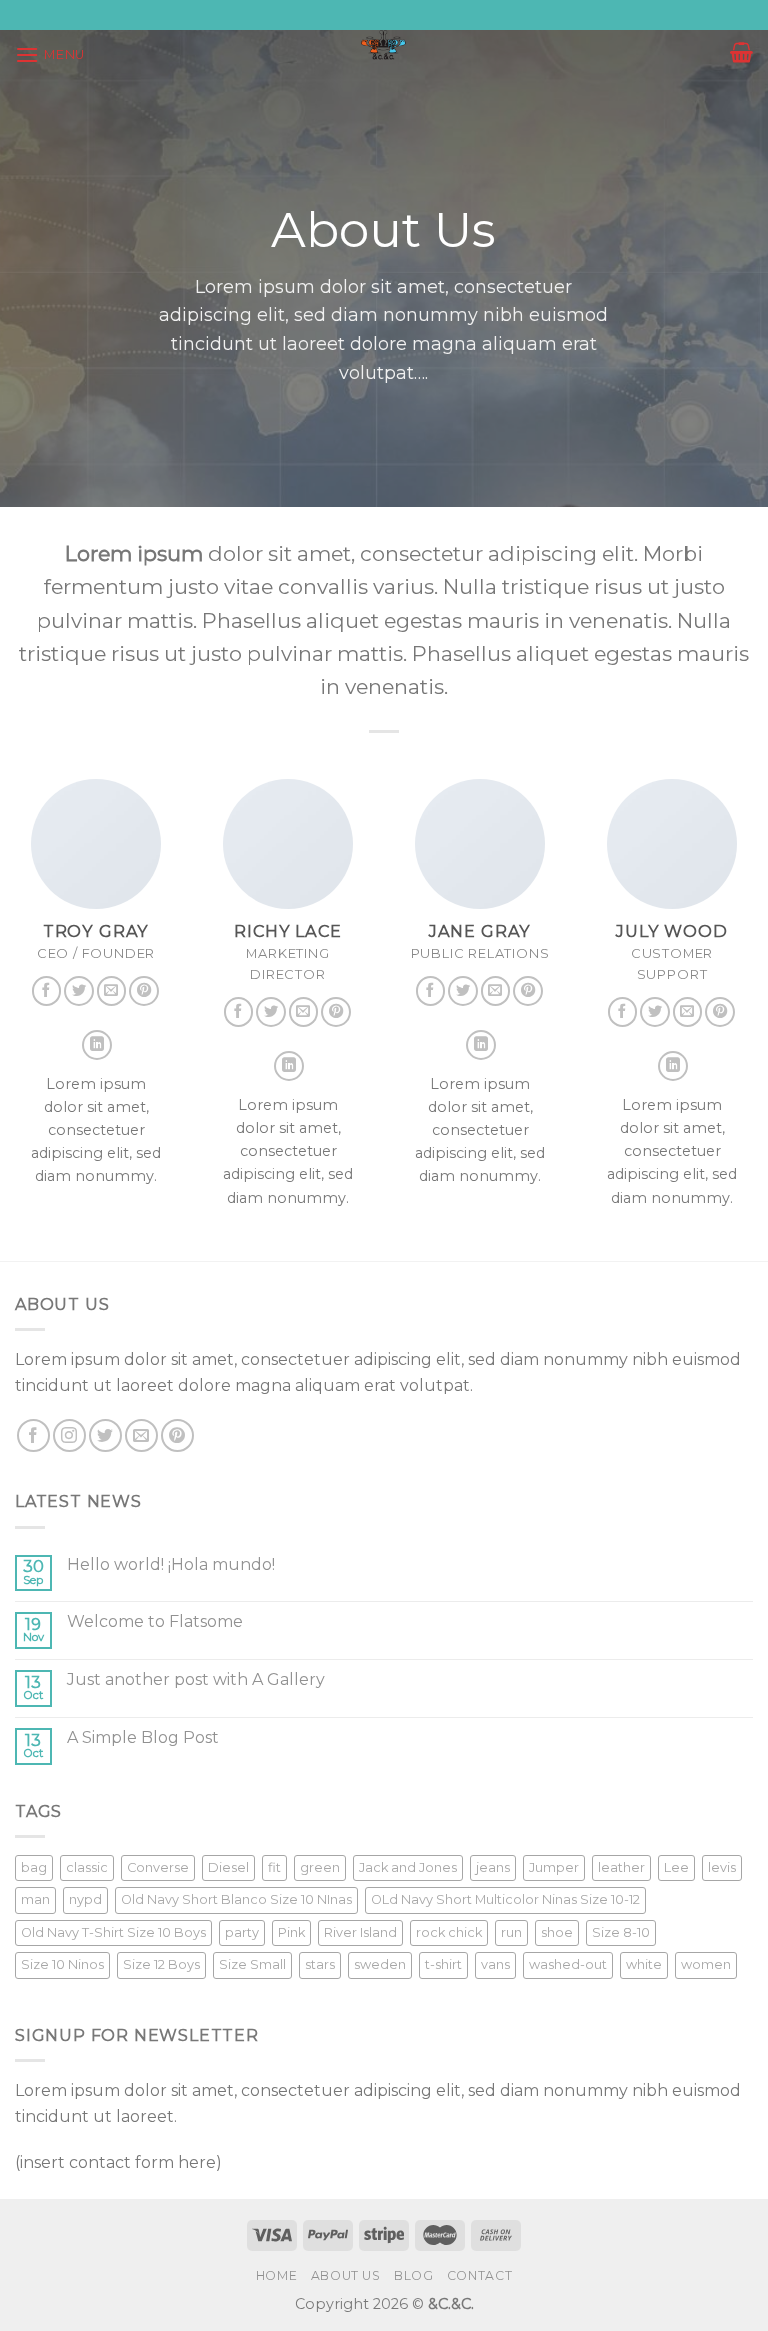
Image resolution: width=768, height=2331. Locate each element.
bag (34, 1867)
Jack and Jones (408, 1867)
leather (621, 1867)
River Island (360, 1932)
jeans (493, 1867)
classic (87, 1867)
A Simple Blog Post (143, 1737)
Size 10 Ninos (62, 1964)
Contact (479, 2275)
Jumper (554, 1867)
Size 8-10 (621, 1932)
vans (495, 1964)
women (706, 1964)
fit (274, 1867)
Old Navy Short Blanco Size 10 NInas (236, 1899)
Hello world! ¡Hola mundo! (171, 1564)
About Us (346, 2275)
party (242, 1932)
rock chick (449, 1932)
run (511, 1932)
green (320, 1867)
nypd (85, 1899)
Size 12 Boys (161, 1964)
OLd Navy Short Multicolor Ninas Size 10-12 (505, 1899)
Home (276, 2275)
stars (320, 1964)
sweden (380, 1964)
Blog (413, 2275)
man (35, 1899)
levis (722, 1867)
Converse (158, 1867)
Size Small (252, 1964)
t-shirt (443, 1964)
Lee (676, 1867)
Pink (291, 1932)
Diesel (228, 1867)
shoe (557, 1932)
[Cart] (741, 52)
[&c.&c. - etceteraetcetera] (384, 45)
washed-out (568, 1964)
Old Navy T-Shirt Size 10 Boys (113, 1932)
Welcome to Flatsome (155, 1621)
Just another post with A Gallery (196, 1679)
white (644, 1964)
